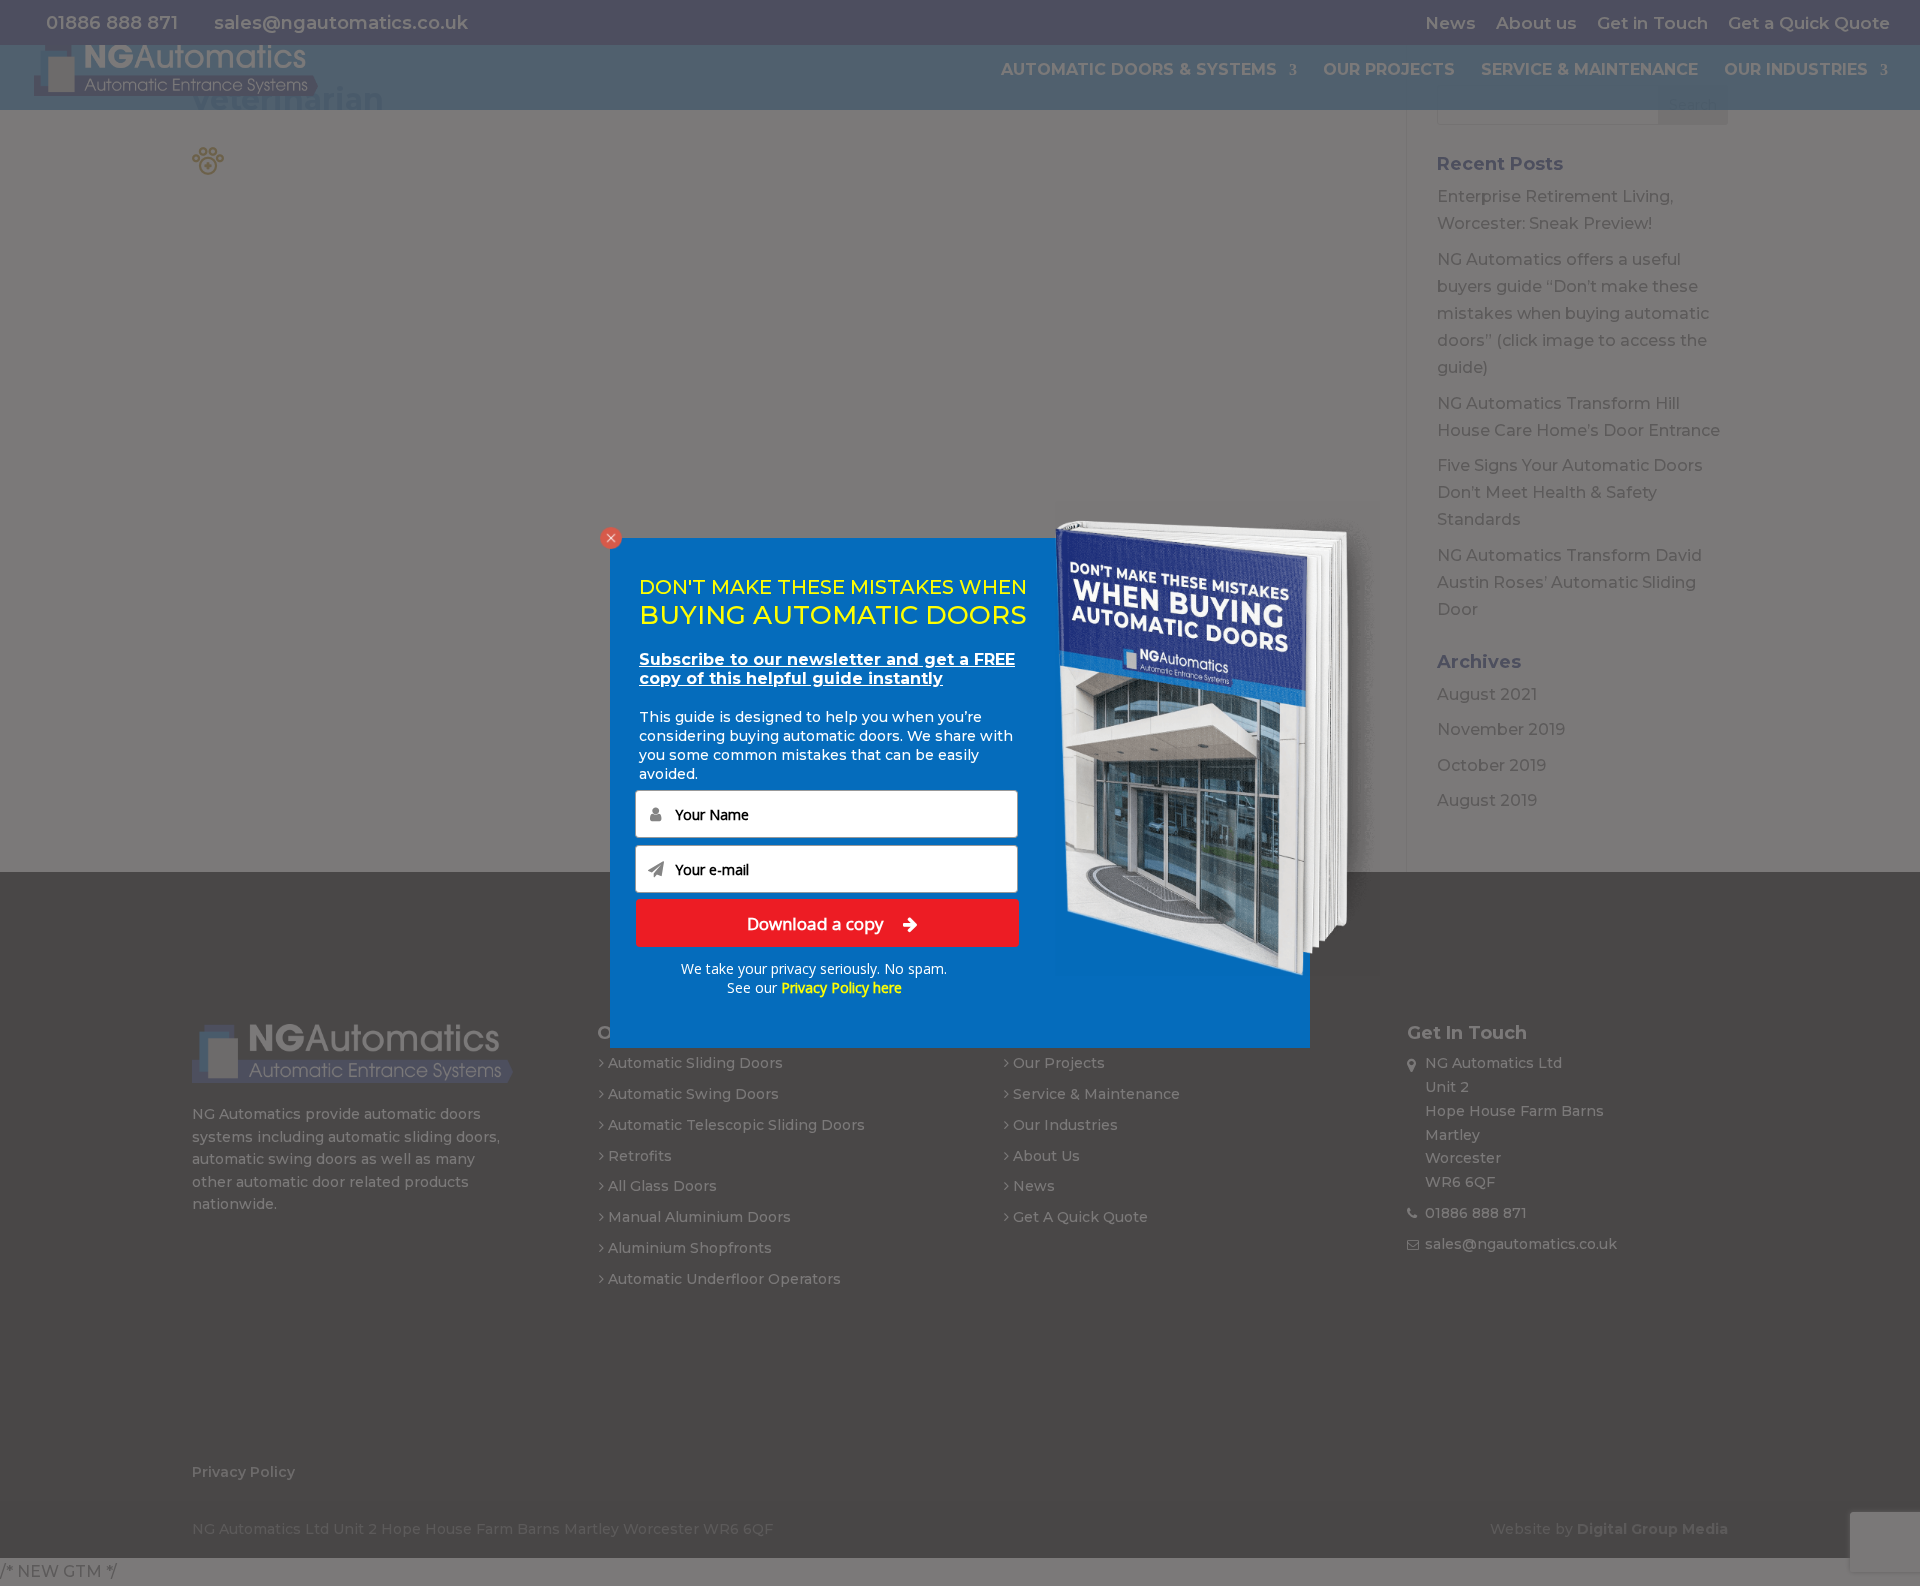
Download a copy (817, 923)
